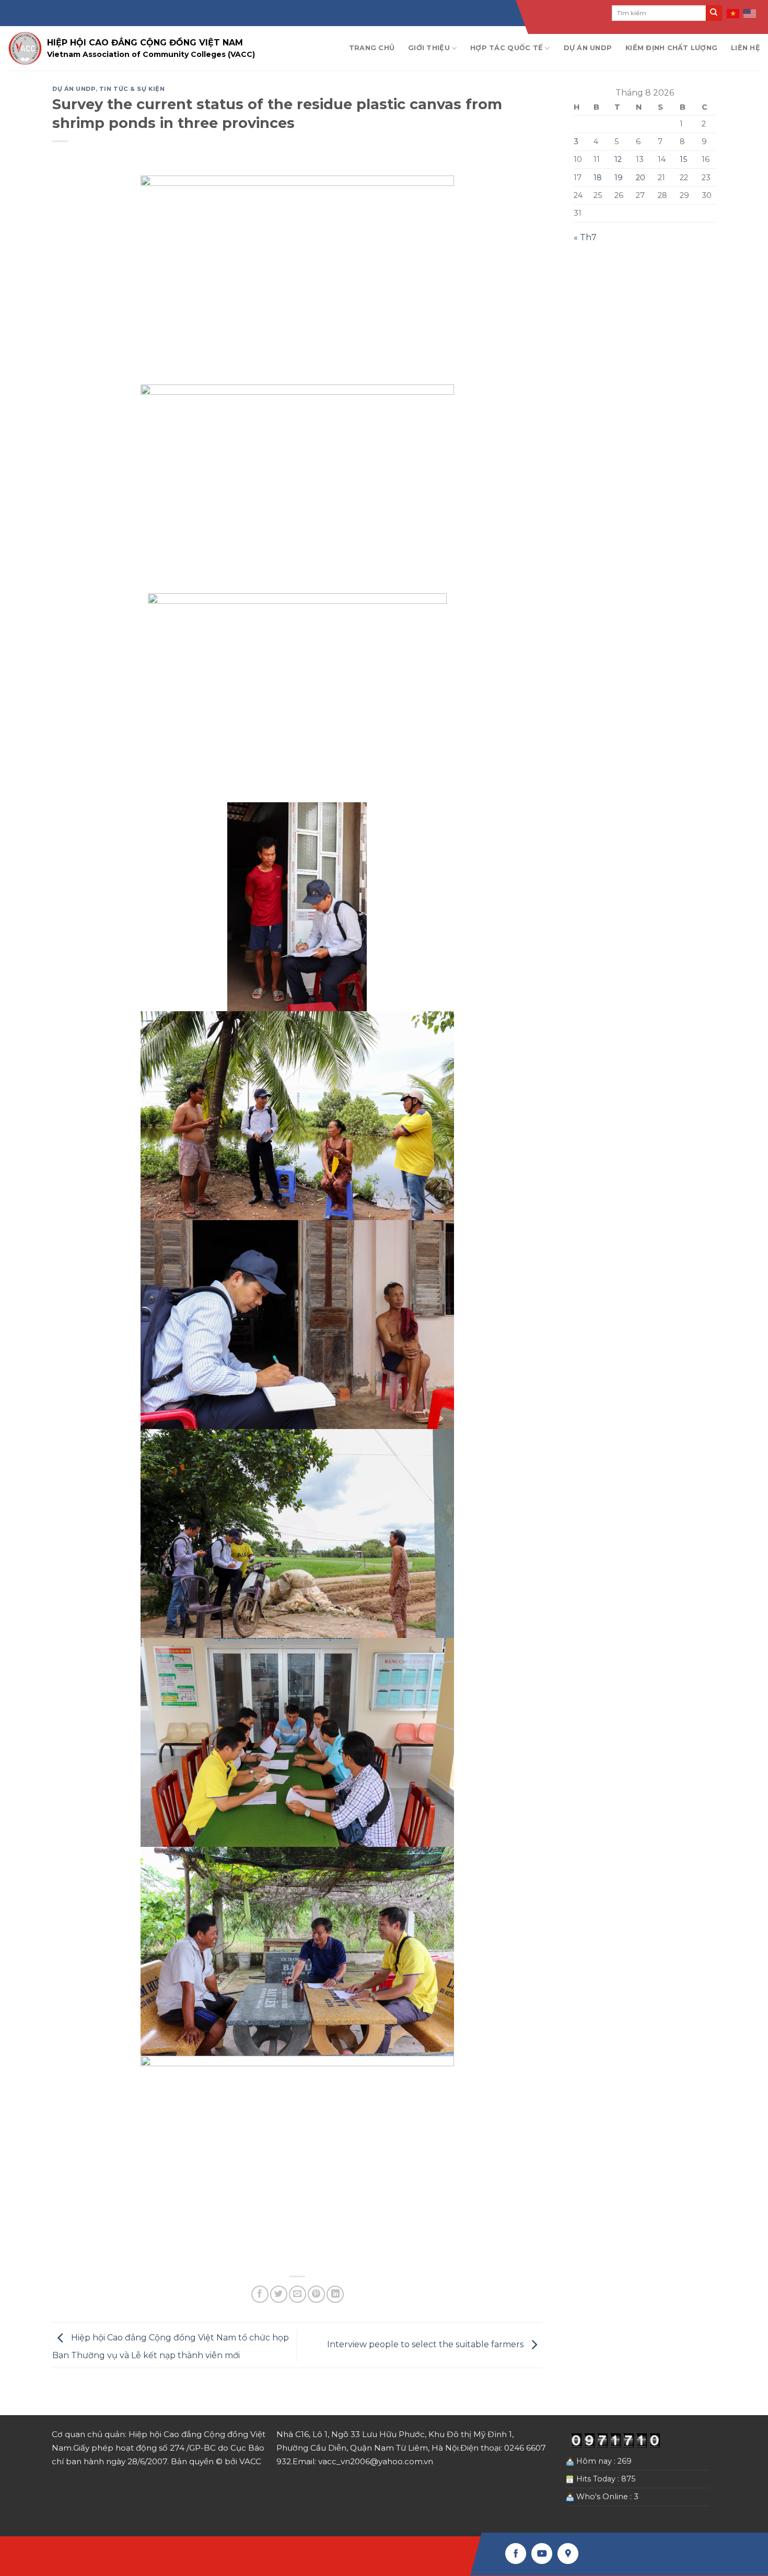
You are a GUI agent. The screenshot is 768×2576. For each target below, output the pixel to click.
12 (618, 159)
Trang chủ (372, 48)
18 (598, 178)
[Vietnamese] (734, 13)
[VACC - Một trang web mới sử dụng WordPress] (25, 48)
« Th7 (585, 237)
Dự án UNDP (588, 48)
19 (619, 178)
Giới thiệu (429, 48)
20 (641, 178)
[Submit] (714, 13)
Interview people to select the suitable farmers (426, 2344)
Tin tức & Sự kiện (132, 89)
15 (683, 159)
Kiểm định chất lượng (671, 48)
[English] (750, 13)
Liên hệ (746, 48)
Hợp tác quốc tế (507, 48)
